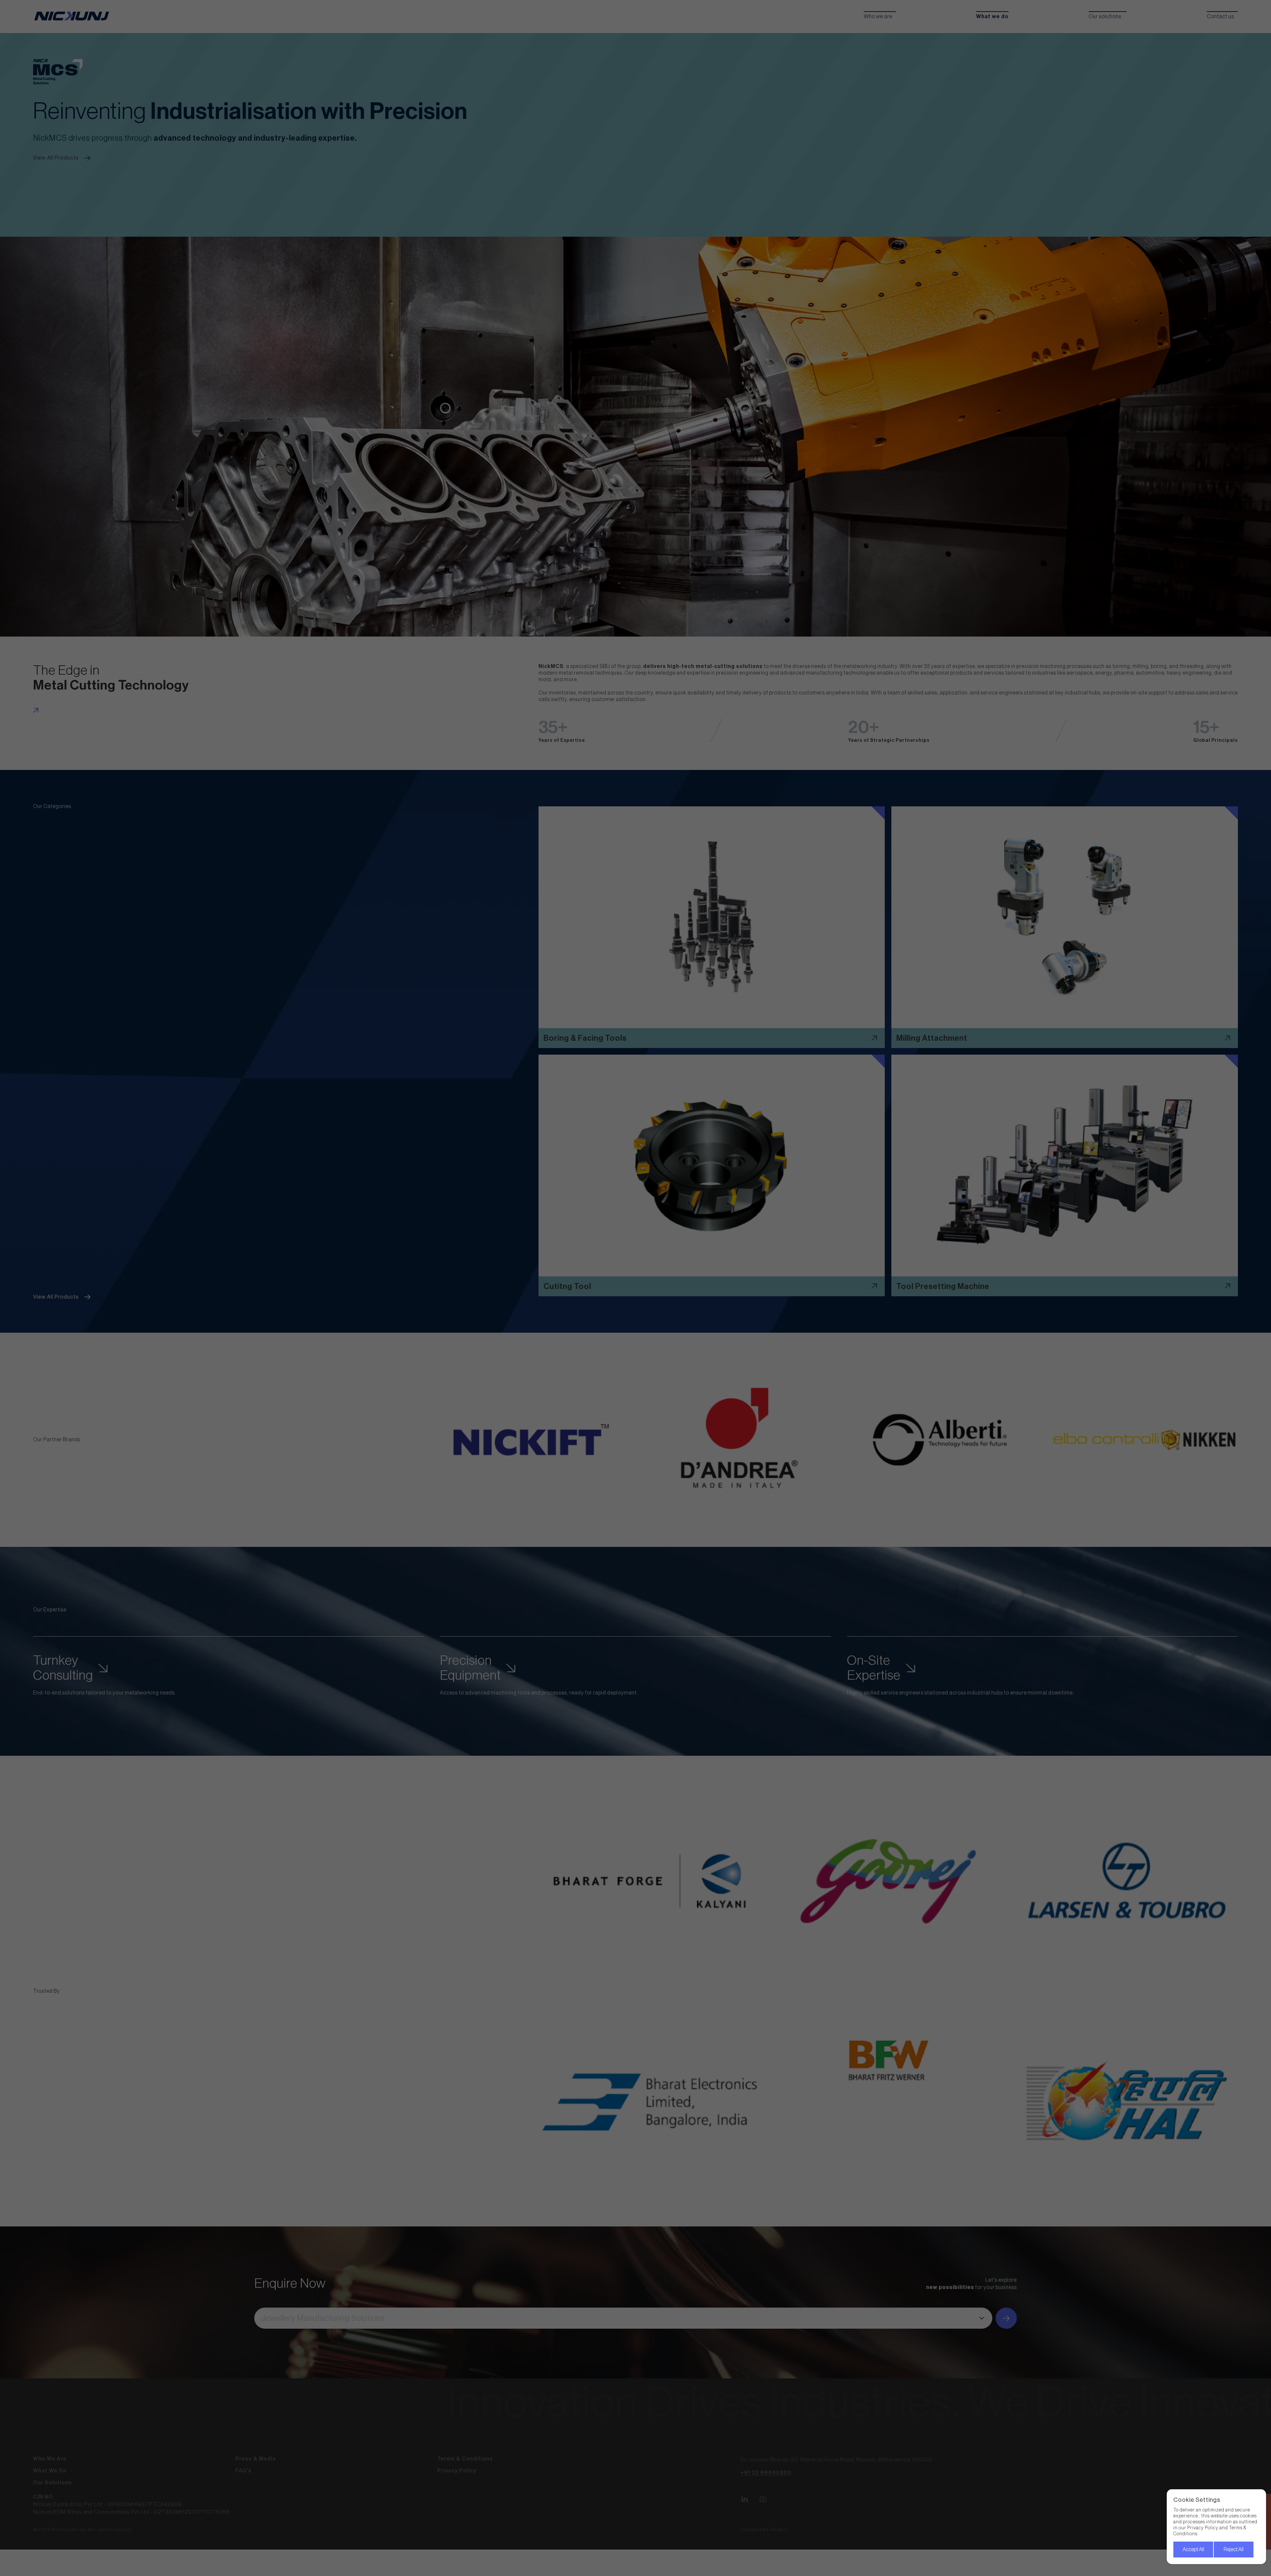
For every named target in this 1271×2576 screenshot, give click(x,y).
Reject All (1234, 2550)
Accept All (1193, 2550)
